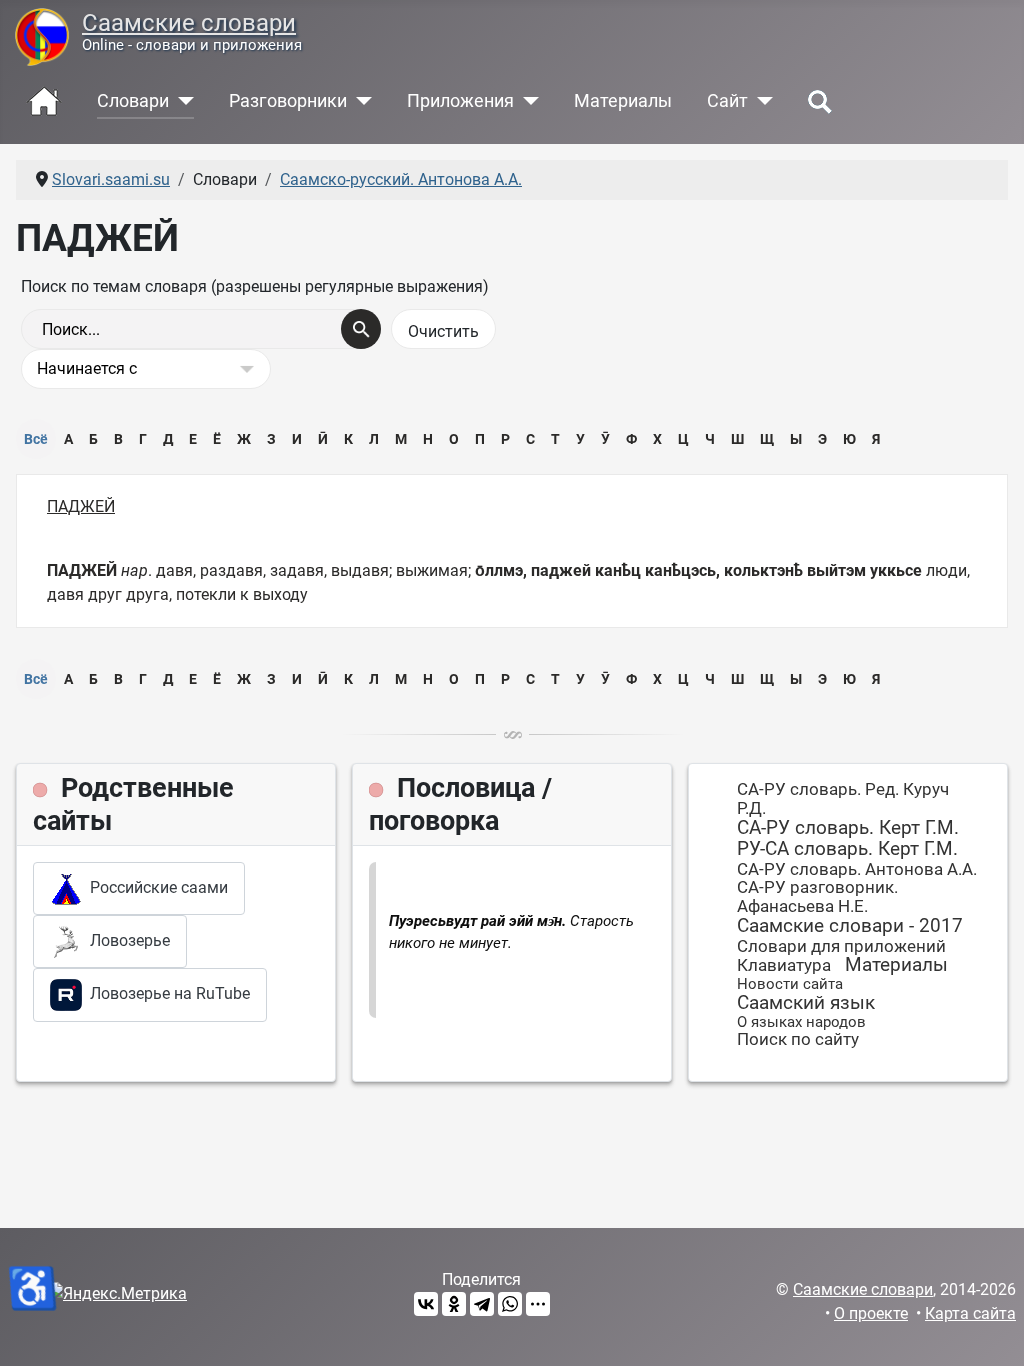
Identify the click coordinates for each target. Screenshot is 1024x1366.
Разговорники (288, 101)
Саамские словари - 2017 (850, 925)
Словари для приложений (841, 946)
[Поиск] (361, 329)
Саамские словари (189, 22)
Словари (133, 101)
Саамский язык (806, 1002)
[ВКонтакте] (426, 1304)
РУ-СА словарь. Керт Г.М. (847, 848)
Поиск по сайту (798, 1039)
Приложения (460, 101)
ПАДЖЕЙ (81, 506)
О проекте (871, 1313)
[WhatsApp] (510, 1304)
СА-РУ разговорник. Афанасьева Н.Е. (817, 896)
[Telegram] (482, 1304)
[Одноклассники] (454, 1304)
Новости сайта (790, 984)
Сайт (727, 101)
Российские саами (155, 887)
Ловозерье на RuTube (166, 993)
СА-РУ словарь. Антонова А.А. (857, 869)
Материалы (623, 101)
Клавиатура (784, 965)
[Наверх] (989, 1329)
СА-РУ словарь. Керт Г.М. (848, 827)
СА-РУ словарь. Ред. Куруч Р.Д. (843, 798)
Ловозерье (126, 940)
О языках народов (801, 1022)
